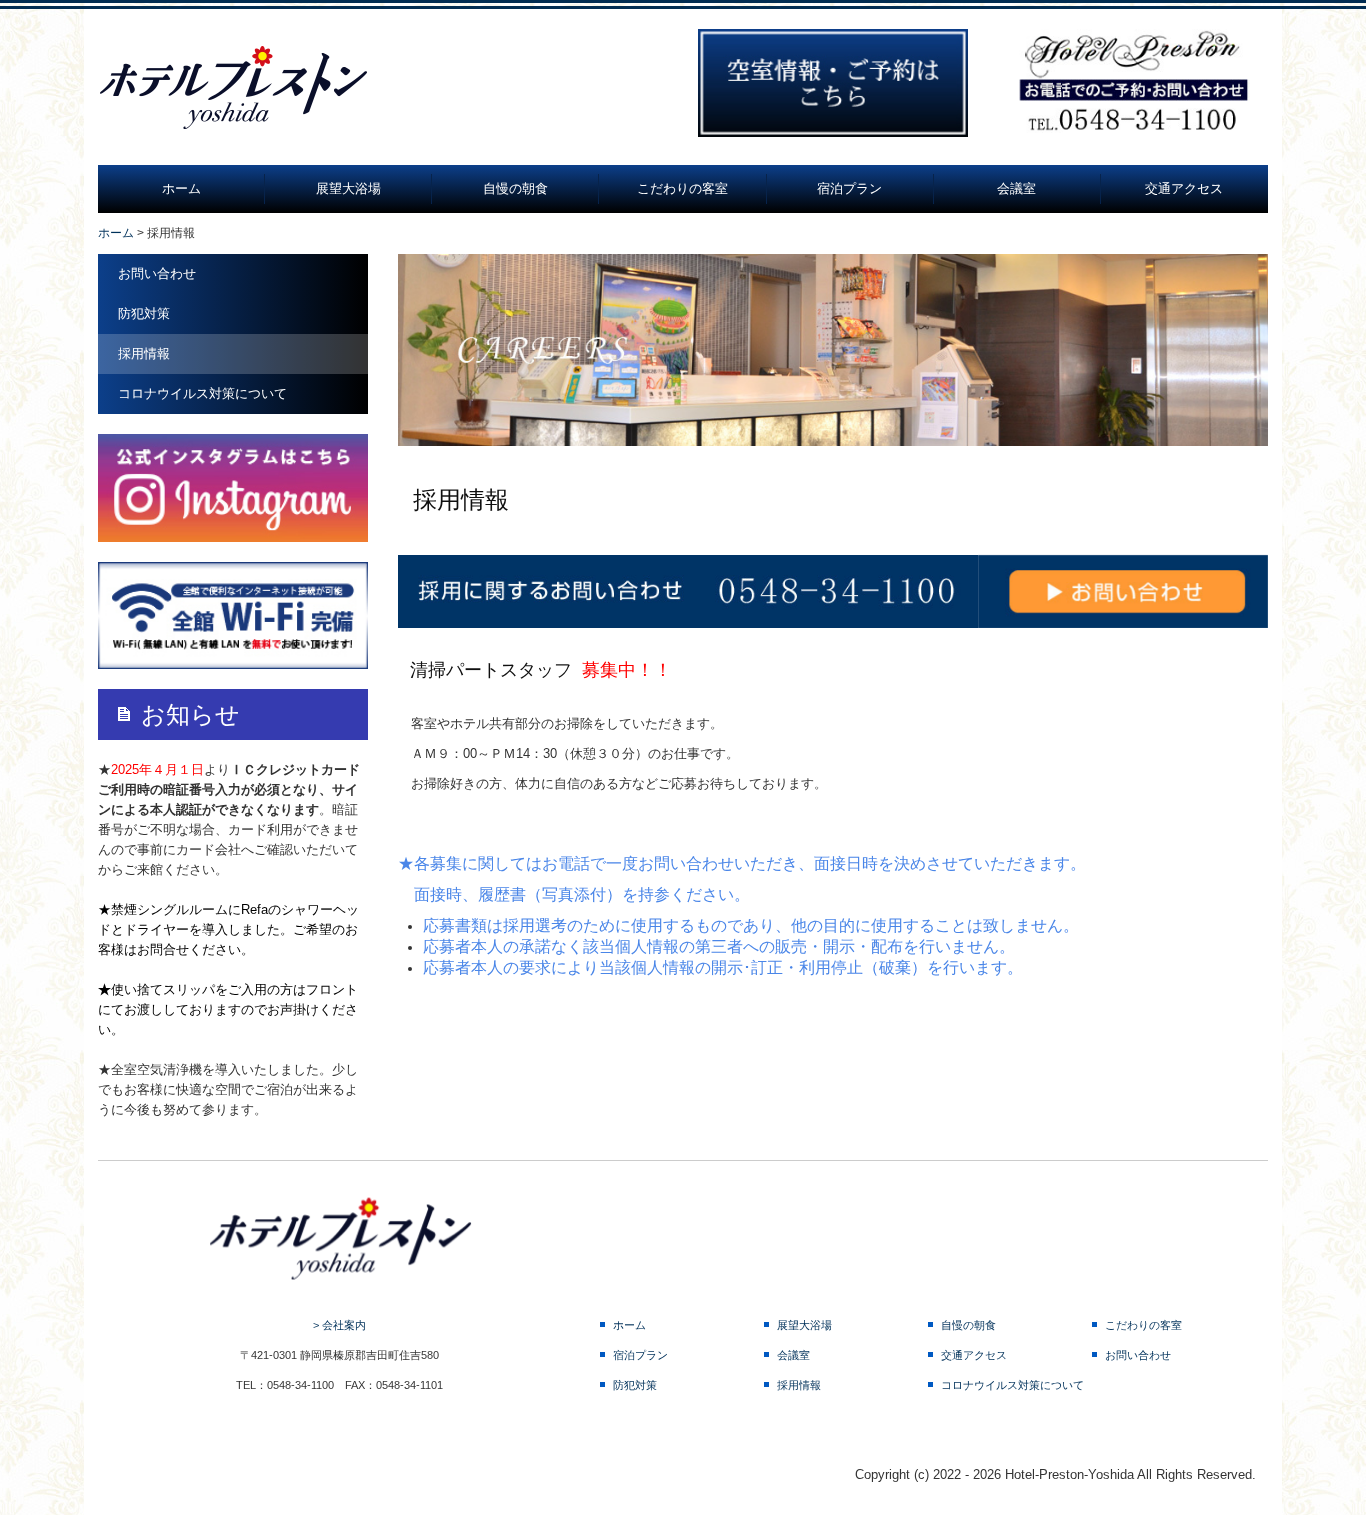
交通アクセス (1184, 188)
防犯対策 (144, 313)
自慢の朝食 (515, 188)
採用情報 (144, 353)
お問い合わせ (157, 273)
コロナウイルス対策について (202, 393)
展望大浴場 (348, 188)
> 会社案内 (339, 1325)
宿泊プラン (849, 188)
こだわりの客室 (682, 188)
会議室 (1016, 188)
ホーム (181, 188)
